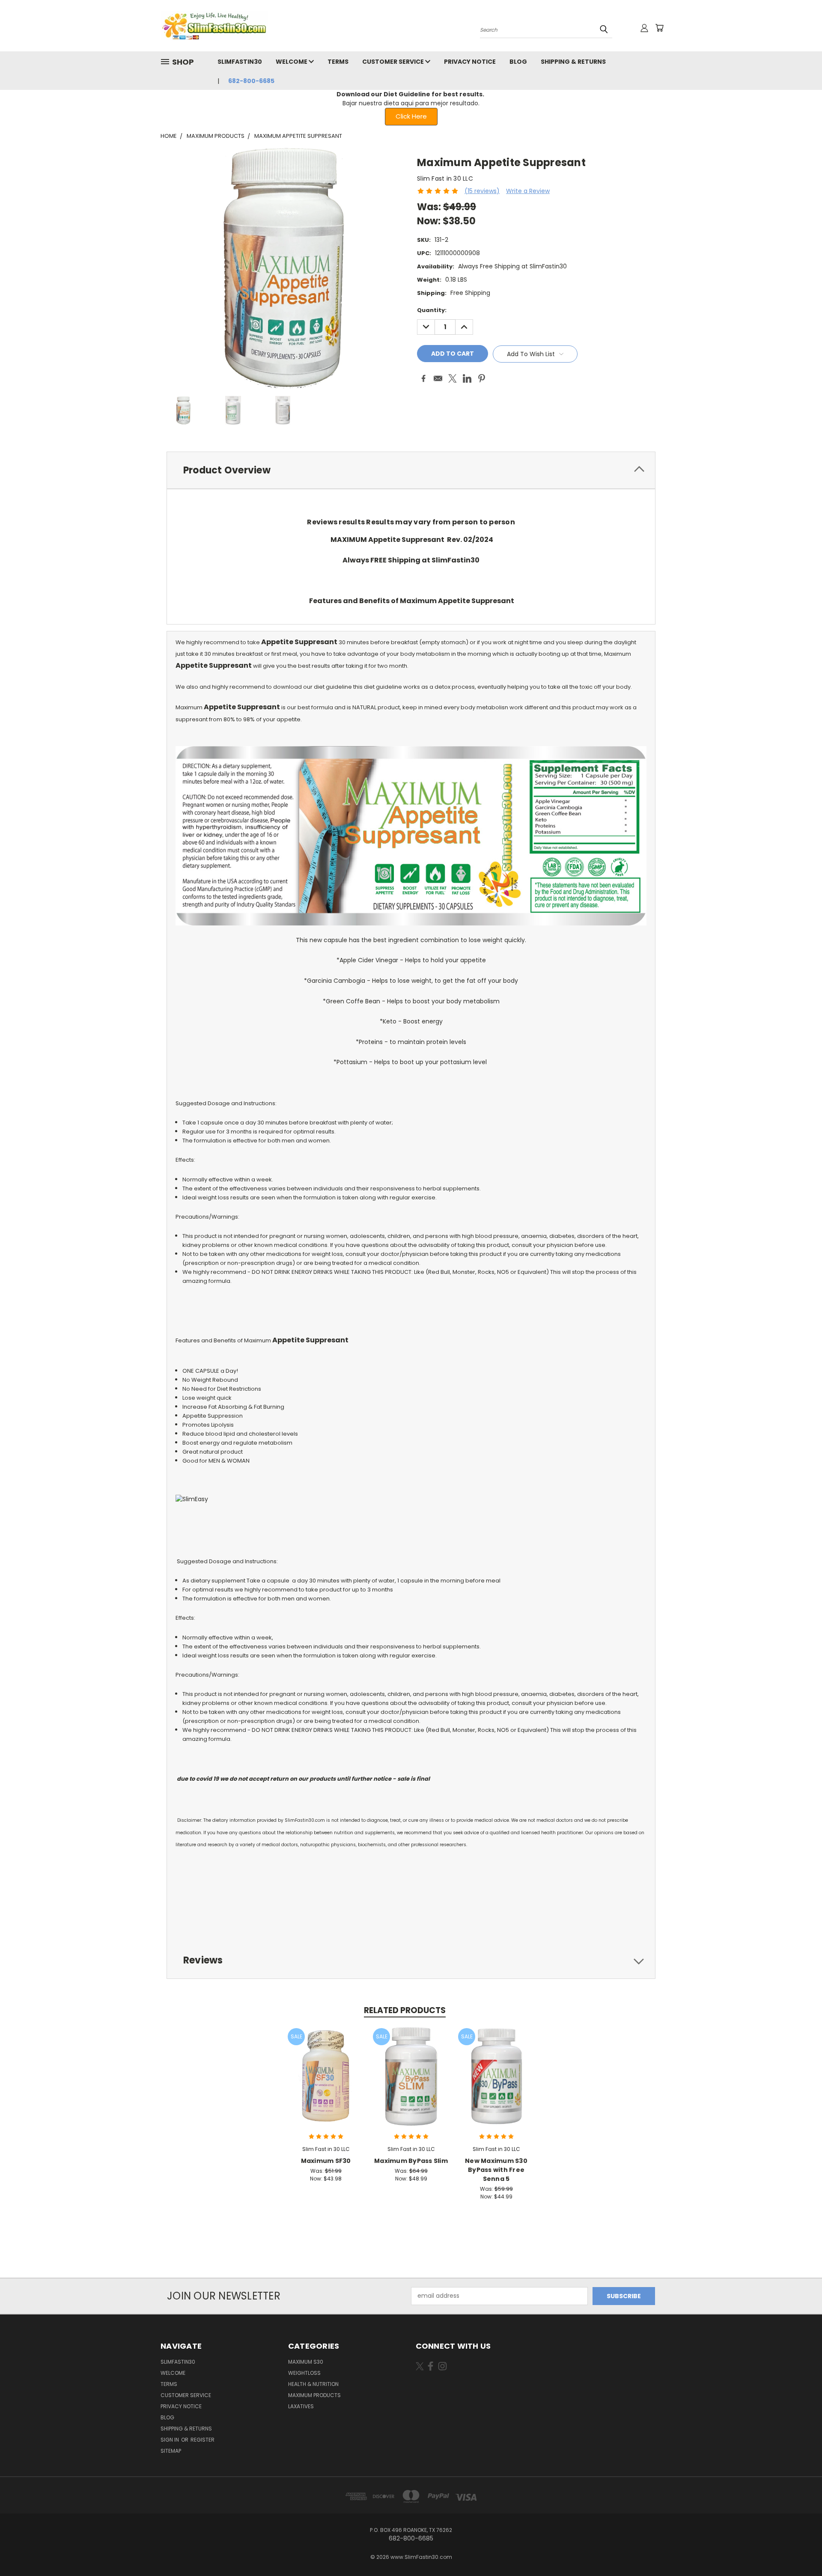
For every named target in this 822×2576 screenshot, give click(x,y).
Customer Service (394, 62)
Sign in (170, 2440)
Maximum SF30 (326, 2161)
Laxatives (301, 2406)
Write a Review (528, 191)
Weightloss (304, 2373)
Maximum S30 (306, 2362)
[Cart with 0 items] (659, 28)
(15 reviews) (482, 191)
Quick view (326, 2067)
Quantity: (432, 310)
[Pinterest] (482, 378)
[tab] (411, 470)
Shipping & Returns (573, 62)
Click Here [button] (411, 116)
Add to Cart (326, 2083)
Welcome (292, 62)
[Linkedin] (467, 378)
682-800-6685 (251, 81)
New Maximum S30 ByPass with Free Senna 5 (496, 2170)
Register (203, 2440)
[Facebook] (423, 378)
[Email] (438, 378)
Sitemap (171, 2451)
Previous (800, 2549)
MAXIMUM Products (314, 2395)
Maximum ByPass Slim (411, 2161)
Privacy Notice (470, 62)
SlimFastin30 (240, 62)
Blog (518, 62)
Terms (338, 62)
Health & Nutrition (313, 2384)
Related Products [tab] (405, 2010)
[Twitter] (453, 378)
